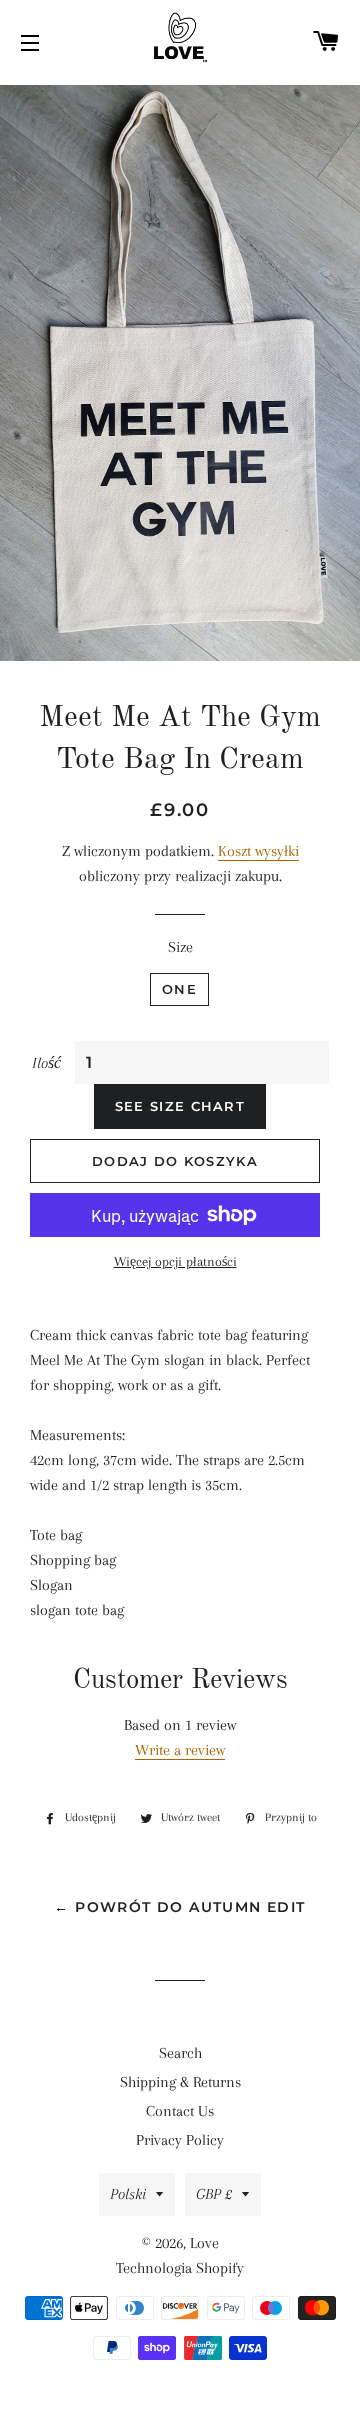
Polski (128, 2194)
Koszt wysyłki (258, 851)
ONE (179, 989)
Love (204, 2243)
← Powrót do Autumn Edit (179, 1907)
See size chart (180, 1106)
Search (180, 2053)
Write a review (180, 1750)
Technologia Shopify (180, 2268)
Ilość (46, 1063)
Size (180, 947)
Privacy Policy (180, 2140)
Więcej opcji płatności (175, 1261)
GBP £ (214, 2194)
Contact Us (180, 2111)
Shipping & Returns (180, 2082)
